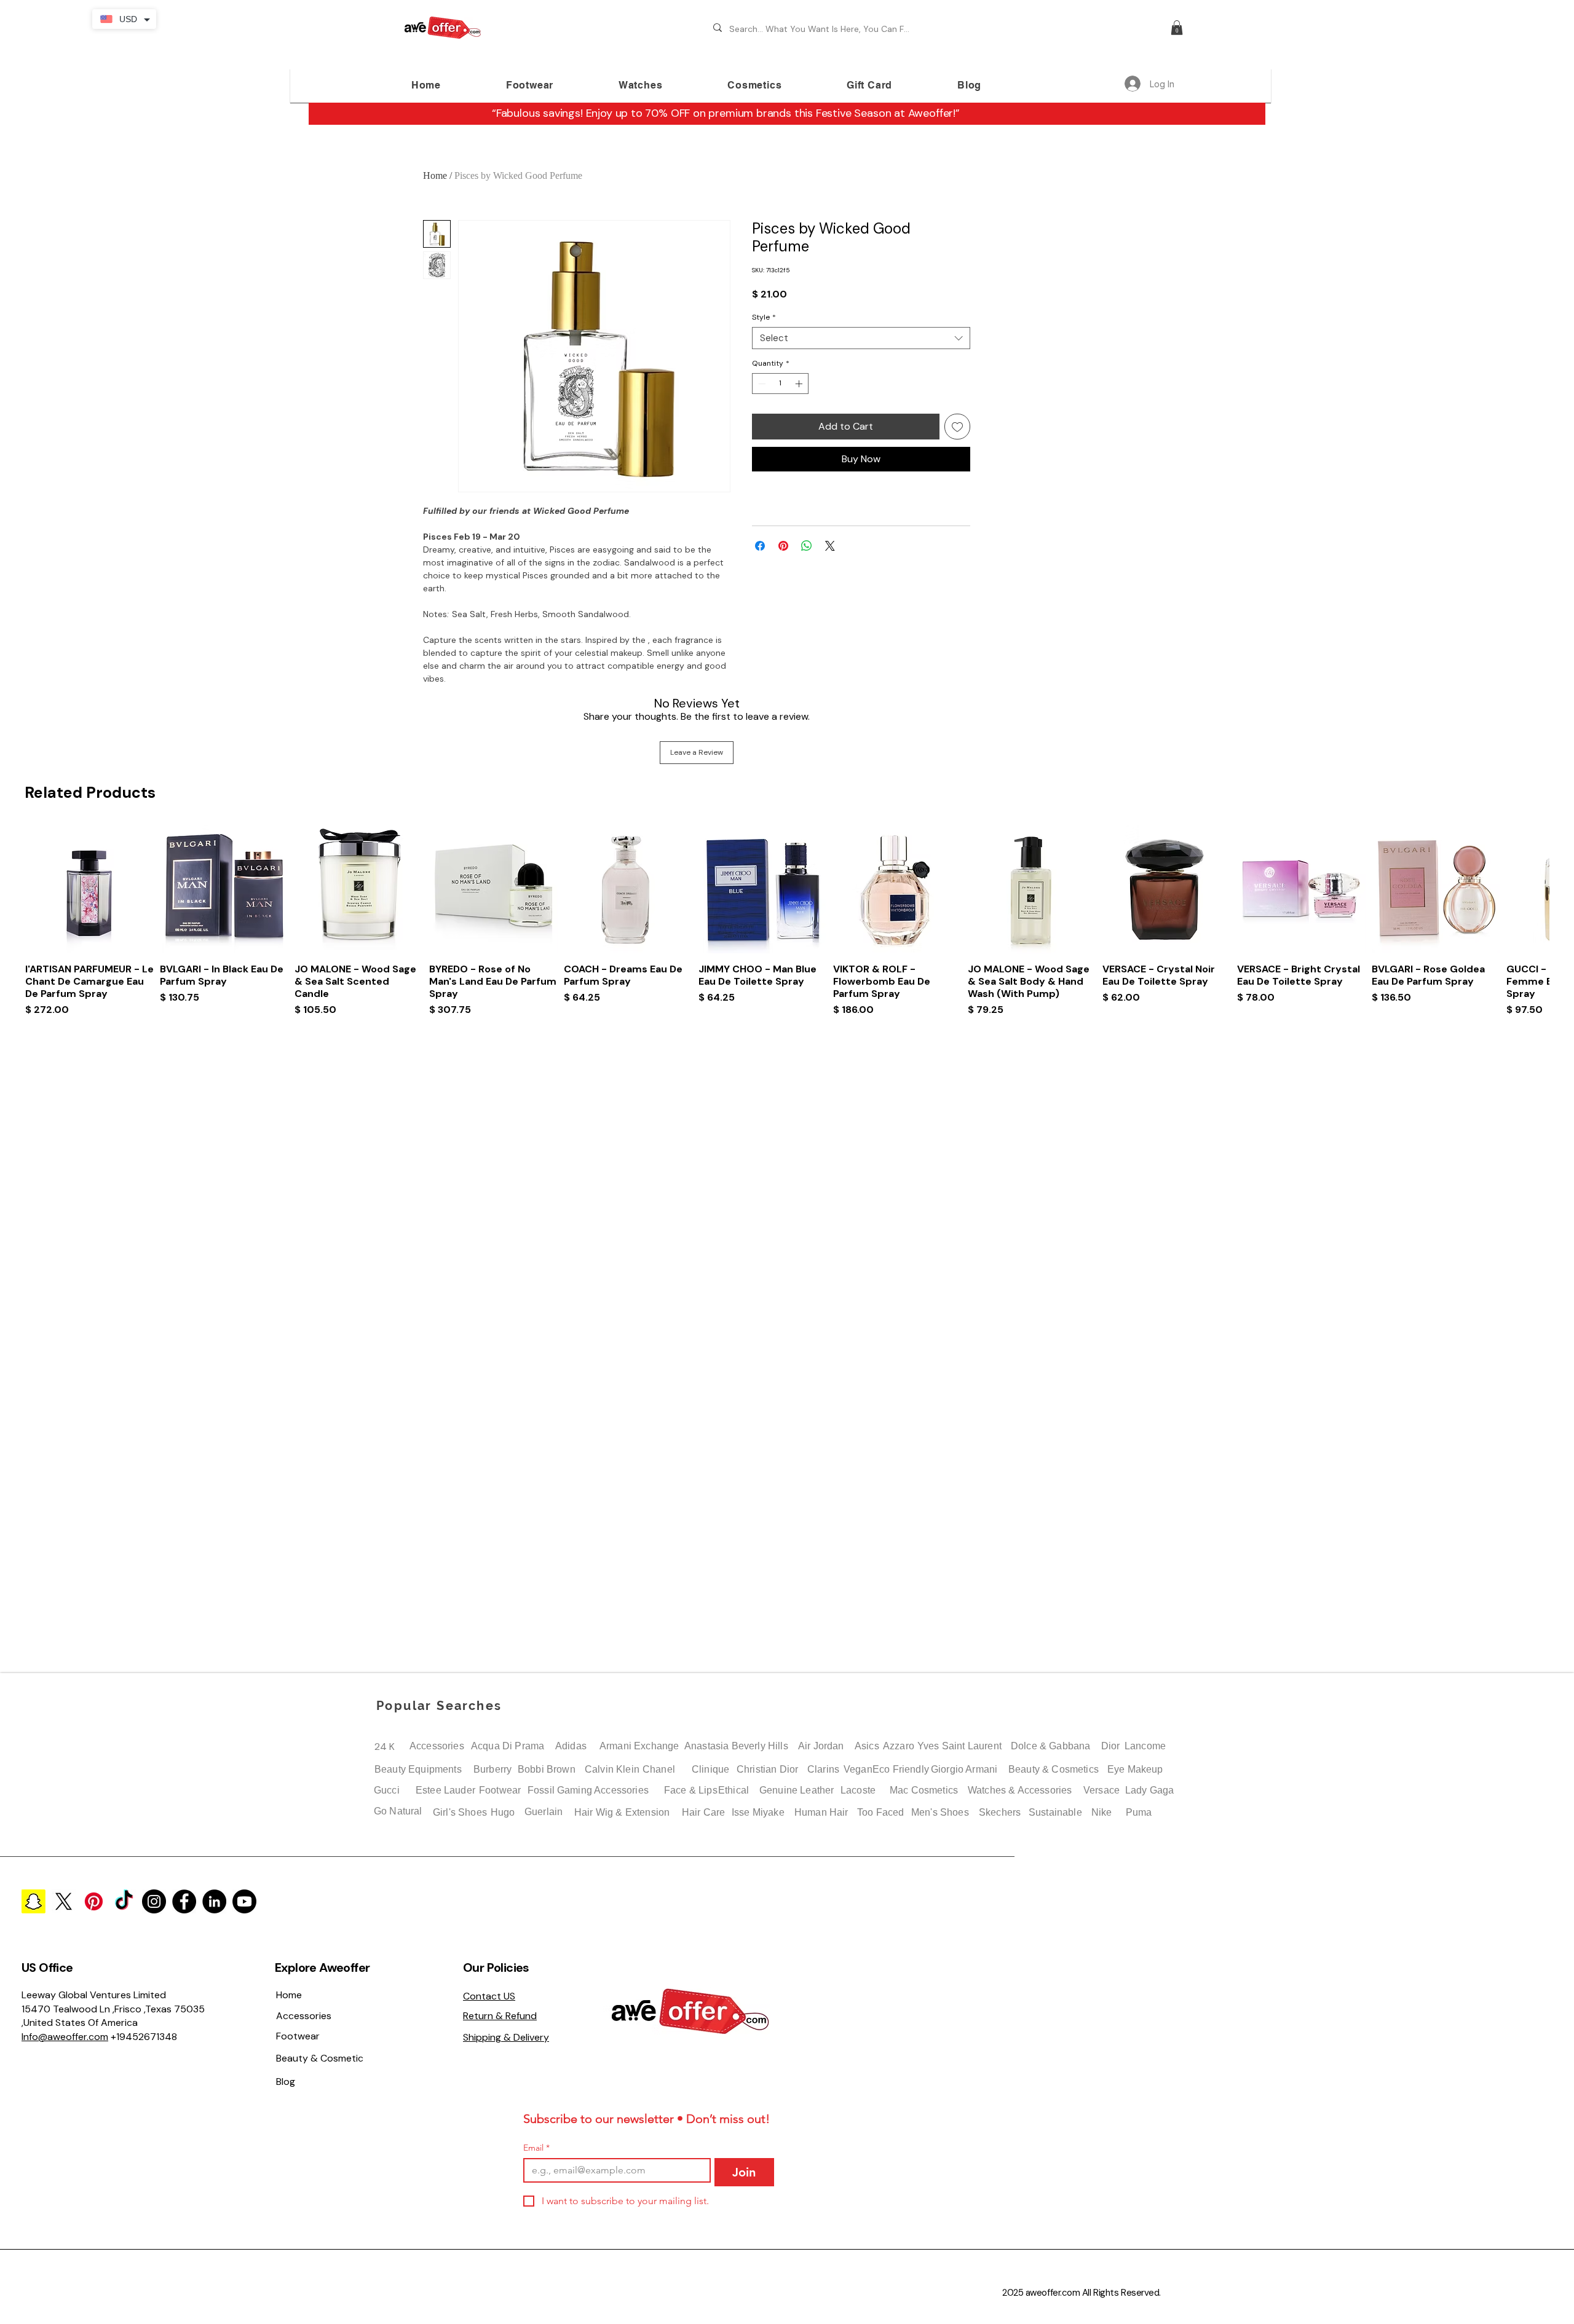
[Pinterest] (94, 1901)
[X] (64, 1901)
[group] (787, 937)
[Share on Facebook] (760, 546)
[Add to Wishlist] (957, 427)
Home (435, 175)
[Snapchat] (34, 1901)
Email (536, 2148)
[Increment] (800, 384)
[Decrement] (761, 384)
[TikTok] (124, 1901)
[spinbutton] (780, 384)
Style (764, 317)
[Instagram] (154, 1901)
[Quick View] (89, 889)
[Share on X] (830, 546)
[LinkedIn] (214, 1901)
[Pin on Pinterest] (783, 546)
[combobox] (861, 338)
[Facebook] (184, 1901)
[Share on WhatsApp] (807, 546)
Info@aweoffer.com (65, 2037)
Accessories (437, 1746)
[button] (1177, 28)
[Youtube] (244, 1901)
